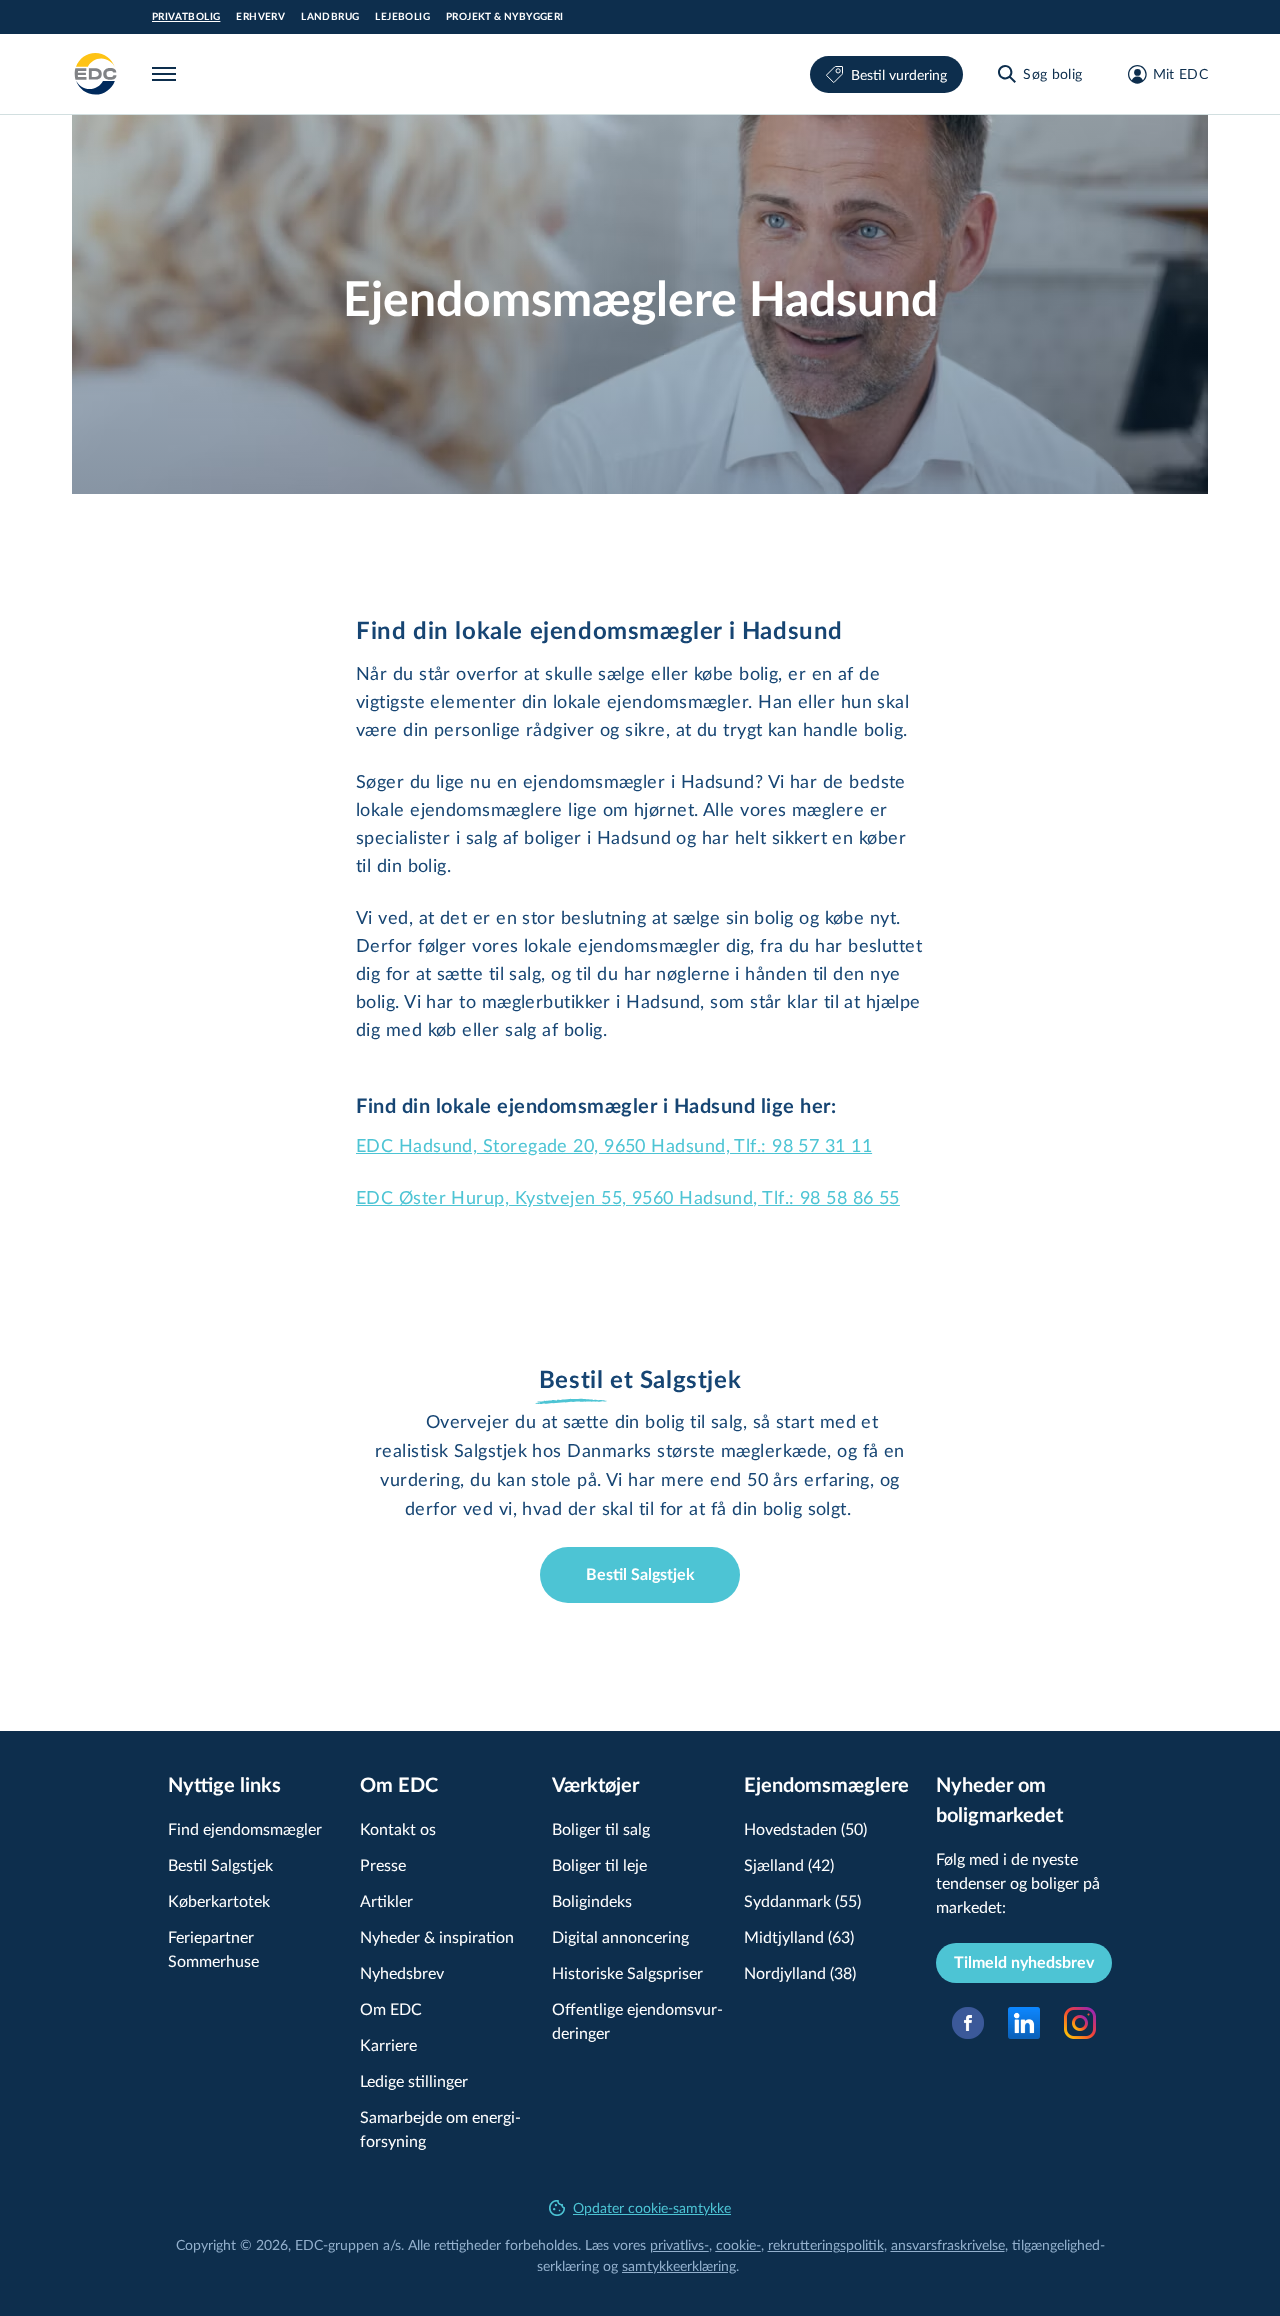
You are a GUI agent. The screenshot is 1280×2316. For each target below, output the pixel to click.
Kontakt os (398, 1828)
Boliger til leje (599, 1864)
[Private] (96, 74)
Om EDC (391, 2008)
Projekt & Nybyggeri (505, 17)
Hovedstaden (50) (805, 1828)
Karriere (388, 2044)
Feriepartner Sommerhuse (213, 1948)
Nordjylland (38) (800, 1972)
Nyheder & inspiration (437, 1936)
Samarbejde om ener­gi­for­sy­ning (440, 2128)
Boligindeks (592, 1900)
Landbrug (330, 17)
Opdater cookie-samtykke (652, 2207)
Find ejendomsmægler (245, 1828)
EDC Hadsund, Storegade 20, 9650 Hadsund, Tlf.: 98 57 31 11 (614, 1145)
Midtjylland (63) (799, 1936)
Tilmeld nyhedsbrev (1024, 1963)
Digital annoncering (620, 1936)
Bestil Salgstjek (640, 1575)
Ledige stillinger (414, 2080)
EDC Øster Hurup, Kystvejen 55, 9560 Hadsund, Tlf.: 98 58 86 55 (628, 1197)
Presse (383, 1864)
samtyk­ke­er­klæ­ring (679, 2265)
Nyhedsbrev (402, 1972)
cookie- (738, 2244)
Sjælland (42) (789, 1864)
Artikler (386, 1900)
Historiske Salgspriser (627, 1972)
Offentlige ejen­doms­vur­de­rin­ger (637, 2020)
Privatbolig (186, 17)
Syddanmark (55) (802, 1900)
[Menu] (168, 74)
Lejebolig (402, 17)
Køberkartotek (219, 1900)
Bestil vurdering (899, 74)
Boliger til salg (601, 1828)
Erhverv (260, 17)
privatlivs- (679, 2244)
